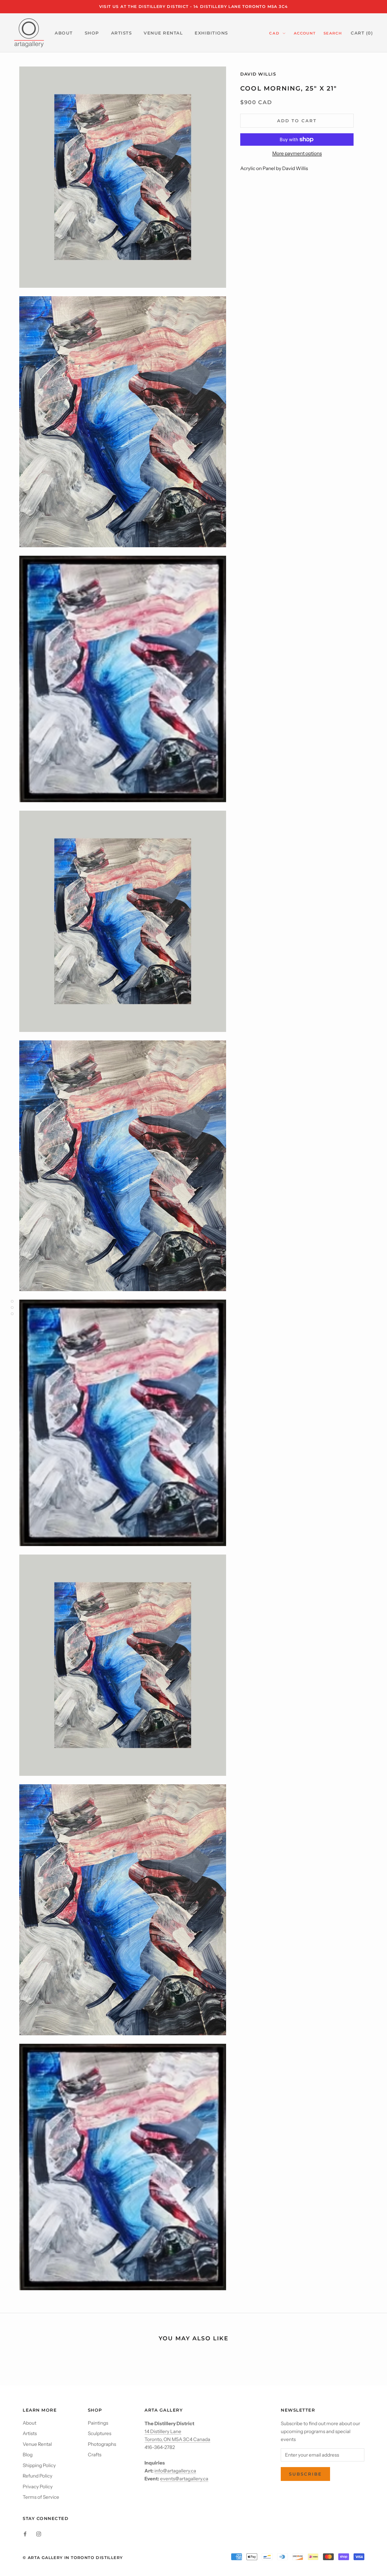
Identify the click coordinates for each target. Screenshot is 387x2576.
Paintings (98, 2423)
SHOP (92, 33)
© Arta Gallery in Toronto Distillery (73, 2558)
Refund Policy (38, 2476)
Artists (30, 2433)
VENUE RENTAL (163, 33)
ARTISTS (122, 33)
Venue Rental (37, 2444)
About (29, 2423)
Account (305, 33)
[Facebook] (25, 2534)
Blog (28, 2455)
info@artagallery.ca (175, 2471)
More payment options (297, 153)
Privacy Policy (38, 2487)
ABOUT (64, 33)
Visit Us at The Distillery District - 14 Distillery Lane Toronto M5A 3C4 (194, 7)
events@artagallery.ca (184, 2479)
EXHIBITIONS (211, 33)
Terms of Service (41, 2497)
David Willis (258, 74)
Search (333, 33)
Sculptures (100, 2433)
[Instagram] (39, 2534)
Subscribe (305, 2474)
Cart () (362, 33)
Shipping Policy (39, 2465)
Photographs (102, 2444)
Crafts (95, 2455)
